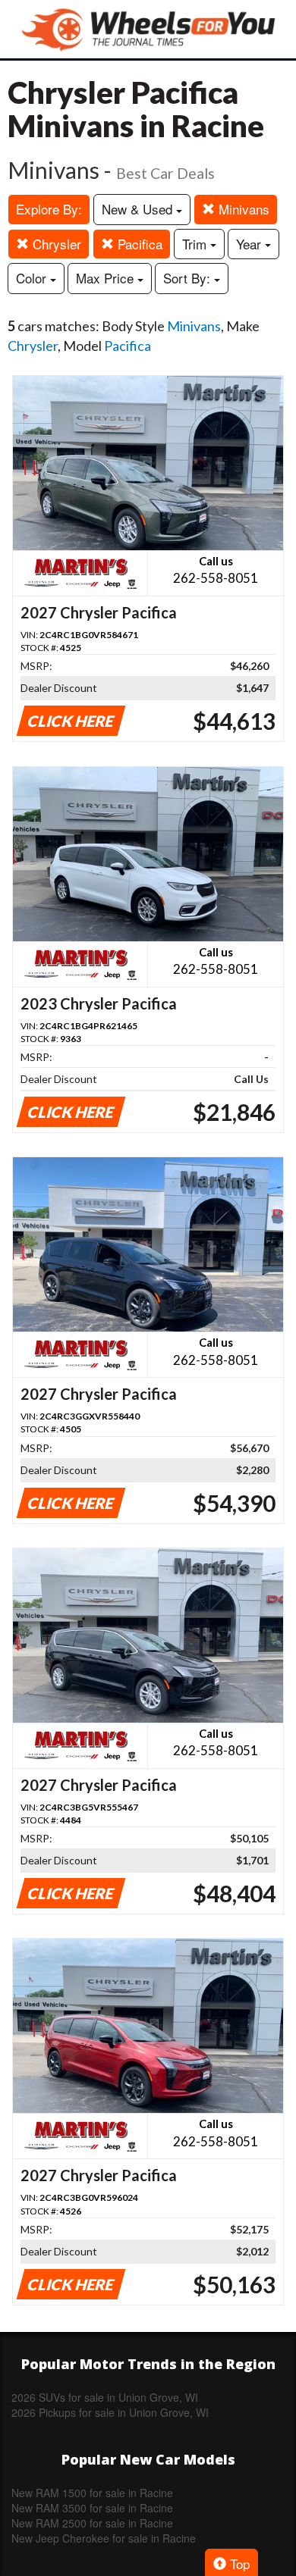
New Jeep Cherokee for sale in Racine (104, 2538)
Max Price (107, 278)
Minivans (242, 209)
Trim (196, 244)
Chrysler (55, 244)
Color (33, 278)
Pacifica (138, 244)
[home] (148, 29)
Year (250, 244)
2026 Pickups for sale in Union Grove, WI (110, 2412)
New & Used (139, 209)
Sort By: (189, 278)
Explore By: (49, 209)
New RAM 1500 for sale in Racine (92, 2493)
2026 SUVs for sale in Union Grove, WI (105, 2397)
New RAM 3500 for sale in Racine (92, 2508)
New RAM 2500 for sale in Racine (92, 2523)
